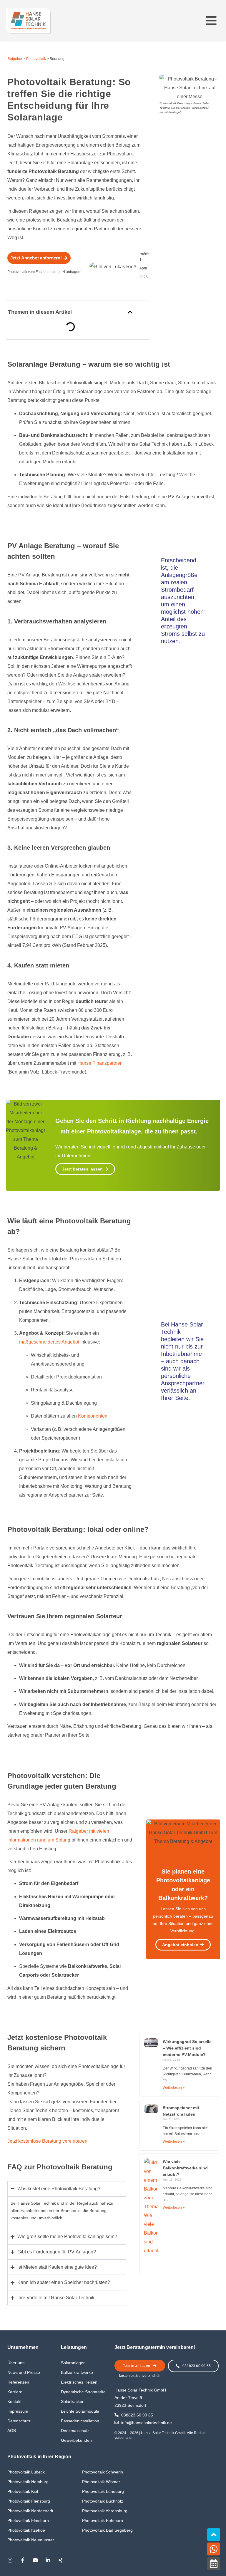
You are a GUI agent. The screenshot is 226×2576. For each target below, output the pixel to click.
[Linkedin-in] (48, 2560)
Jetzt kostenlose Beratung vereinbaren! (48, 2141)
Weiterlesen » (174, 2088)
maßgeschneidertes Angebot (49, 1342)
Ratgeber (15, 59)
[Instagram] (10, 2560)
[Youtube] (35, 2560)
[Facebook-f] (23, 2560)
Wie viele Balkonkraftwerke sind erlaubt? (185, 2168)
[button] (211, 21)
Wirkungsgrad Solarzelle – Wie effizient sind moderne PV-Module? (187, 2048)
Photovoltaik (36, 59)
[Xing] (61, 2560)
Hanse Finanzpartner (99, 1063)
